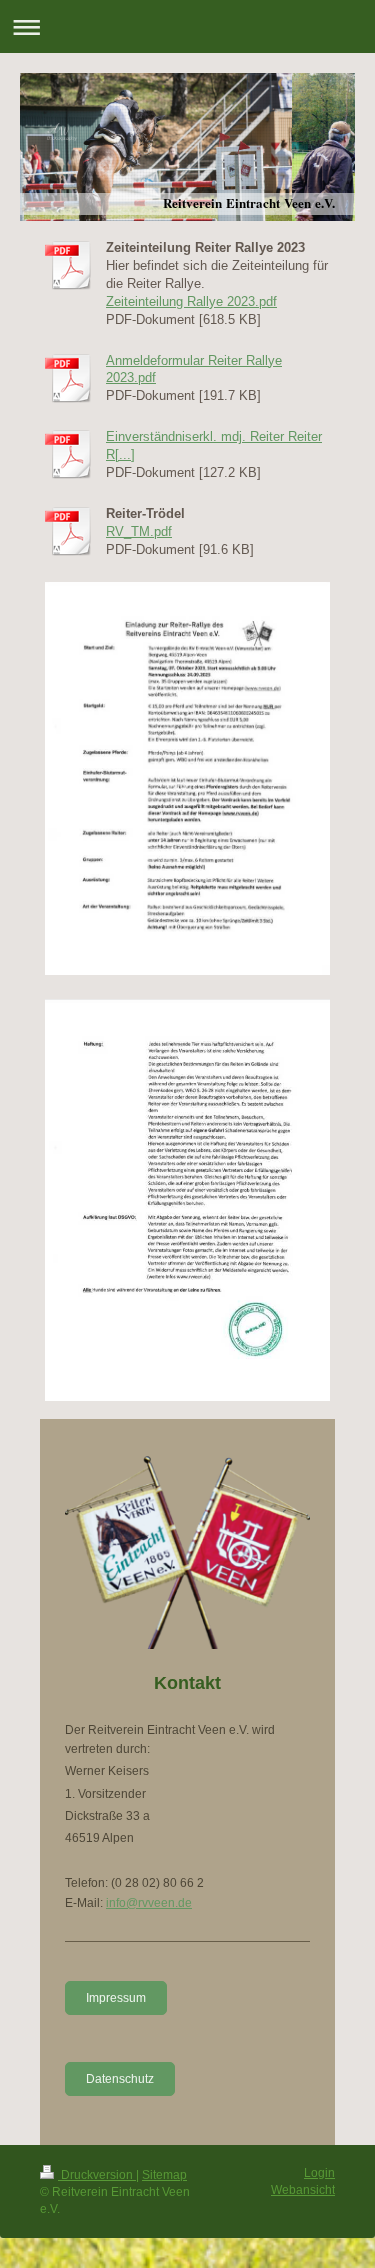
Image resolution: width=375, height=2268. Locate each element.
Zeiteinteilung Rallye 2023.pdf (191, 301)
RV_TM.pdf (139, 531)
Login (319, 2173)
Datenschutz (120, 2079)
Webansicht (303, 2190)
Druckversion (97, 2175)
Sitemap (164, 2175)
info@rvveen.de (149, 1903)
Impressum (116, 1998)
